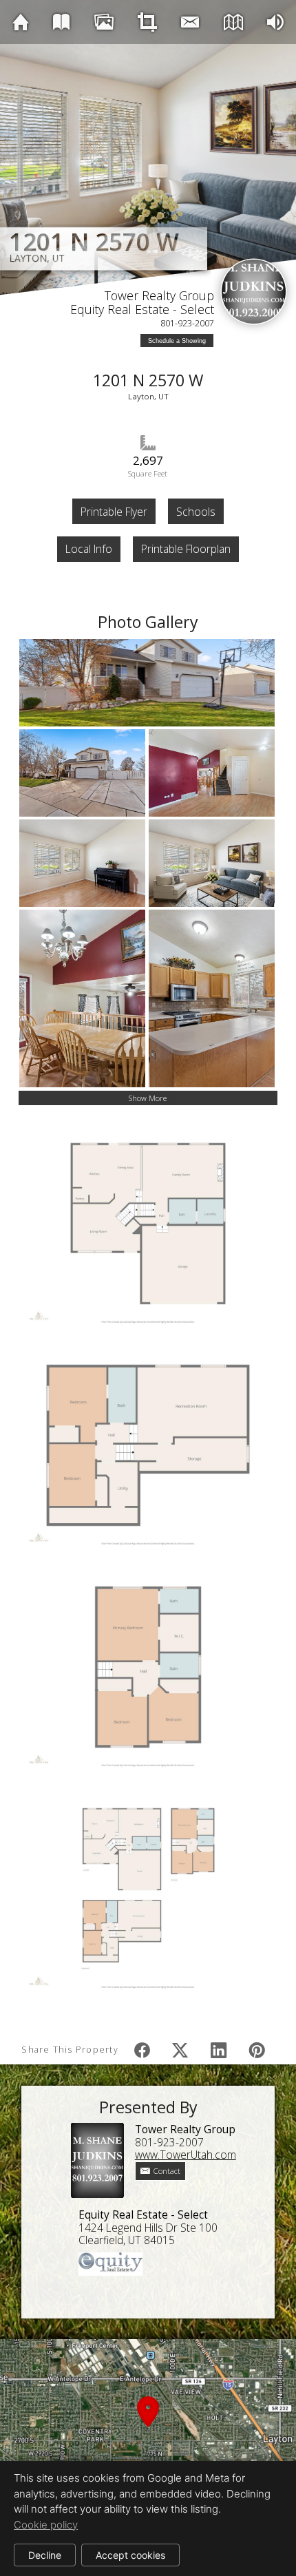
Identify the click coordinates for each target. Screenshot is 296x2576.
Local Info (89, 549)
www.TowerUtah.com (186, 2155)
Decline (45, 2555)
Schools (196, 512)
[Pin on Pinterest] (257, 2050)
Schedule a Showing (177, 341)
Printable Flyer (114, 512)
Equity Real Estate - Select (142, 309)
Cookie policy (46, 2525)
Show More (148, 1098)
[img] (21, 22)
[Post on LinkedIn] (219, 2050)
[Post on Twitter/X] (180, 2050)
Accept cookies (130, 2555)
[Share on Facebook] (142, 2050)
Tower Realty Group (159, 295)
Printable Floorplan (186, 549)
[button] (148, 2428)
